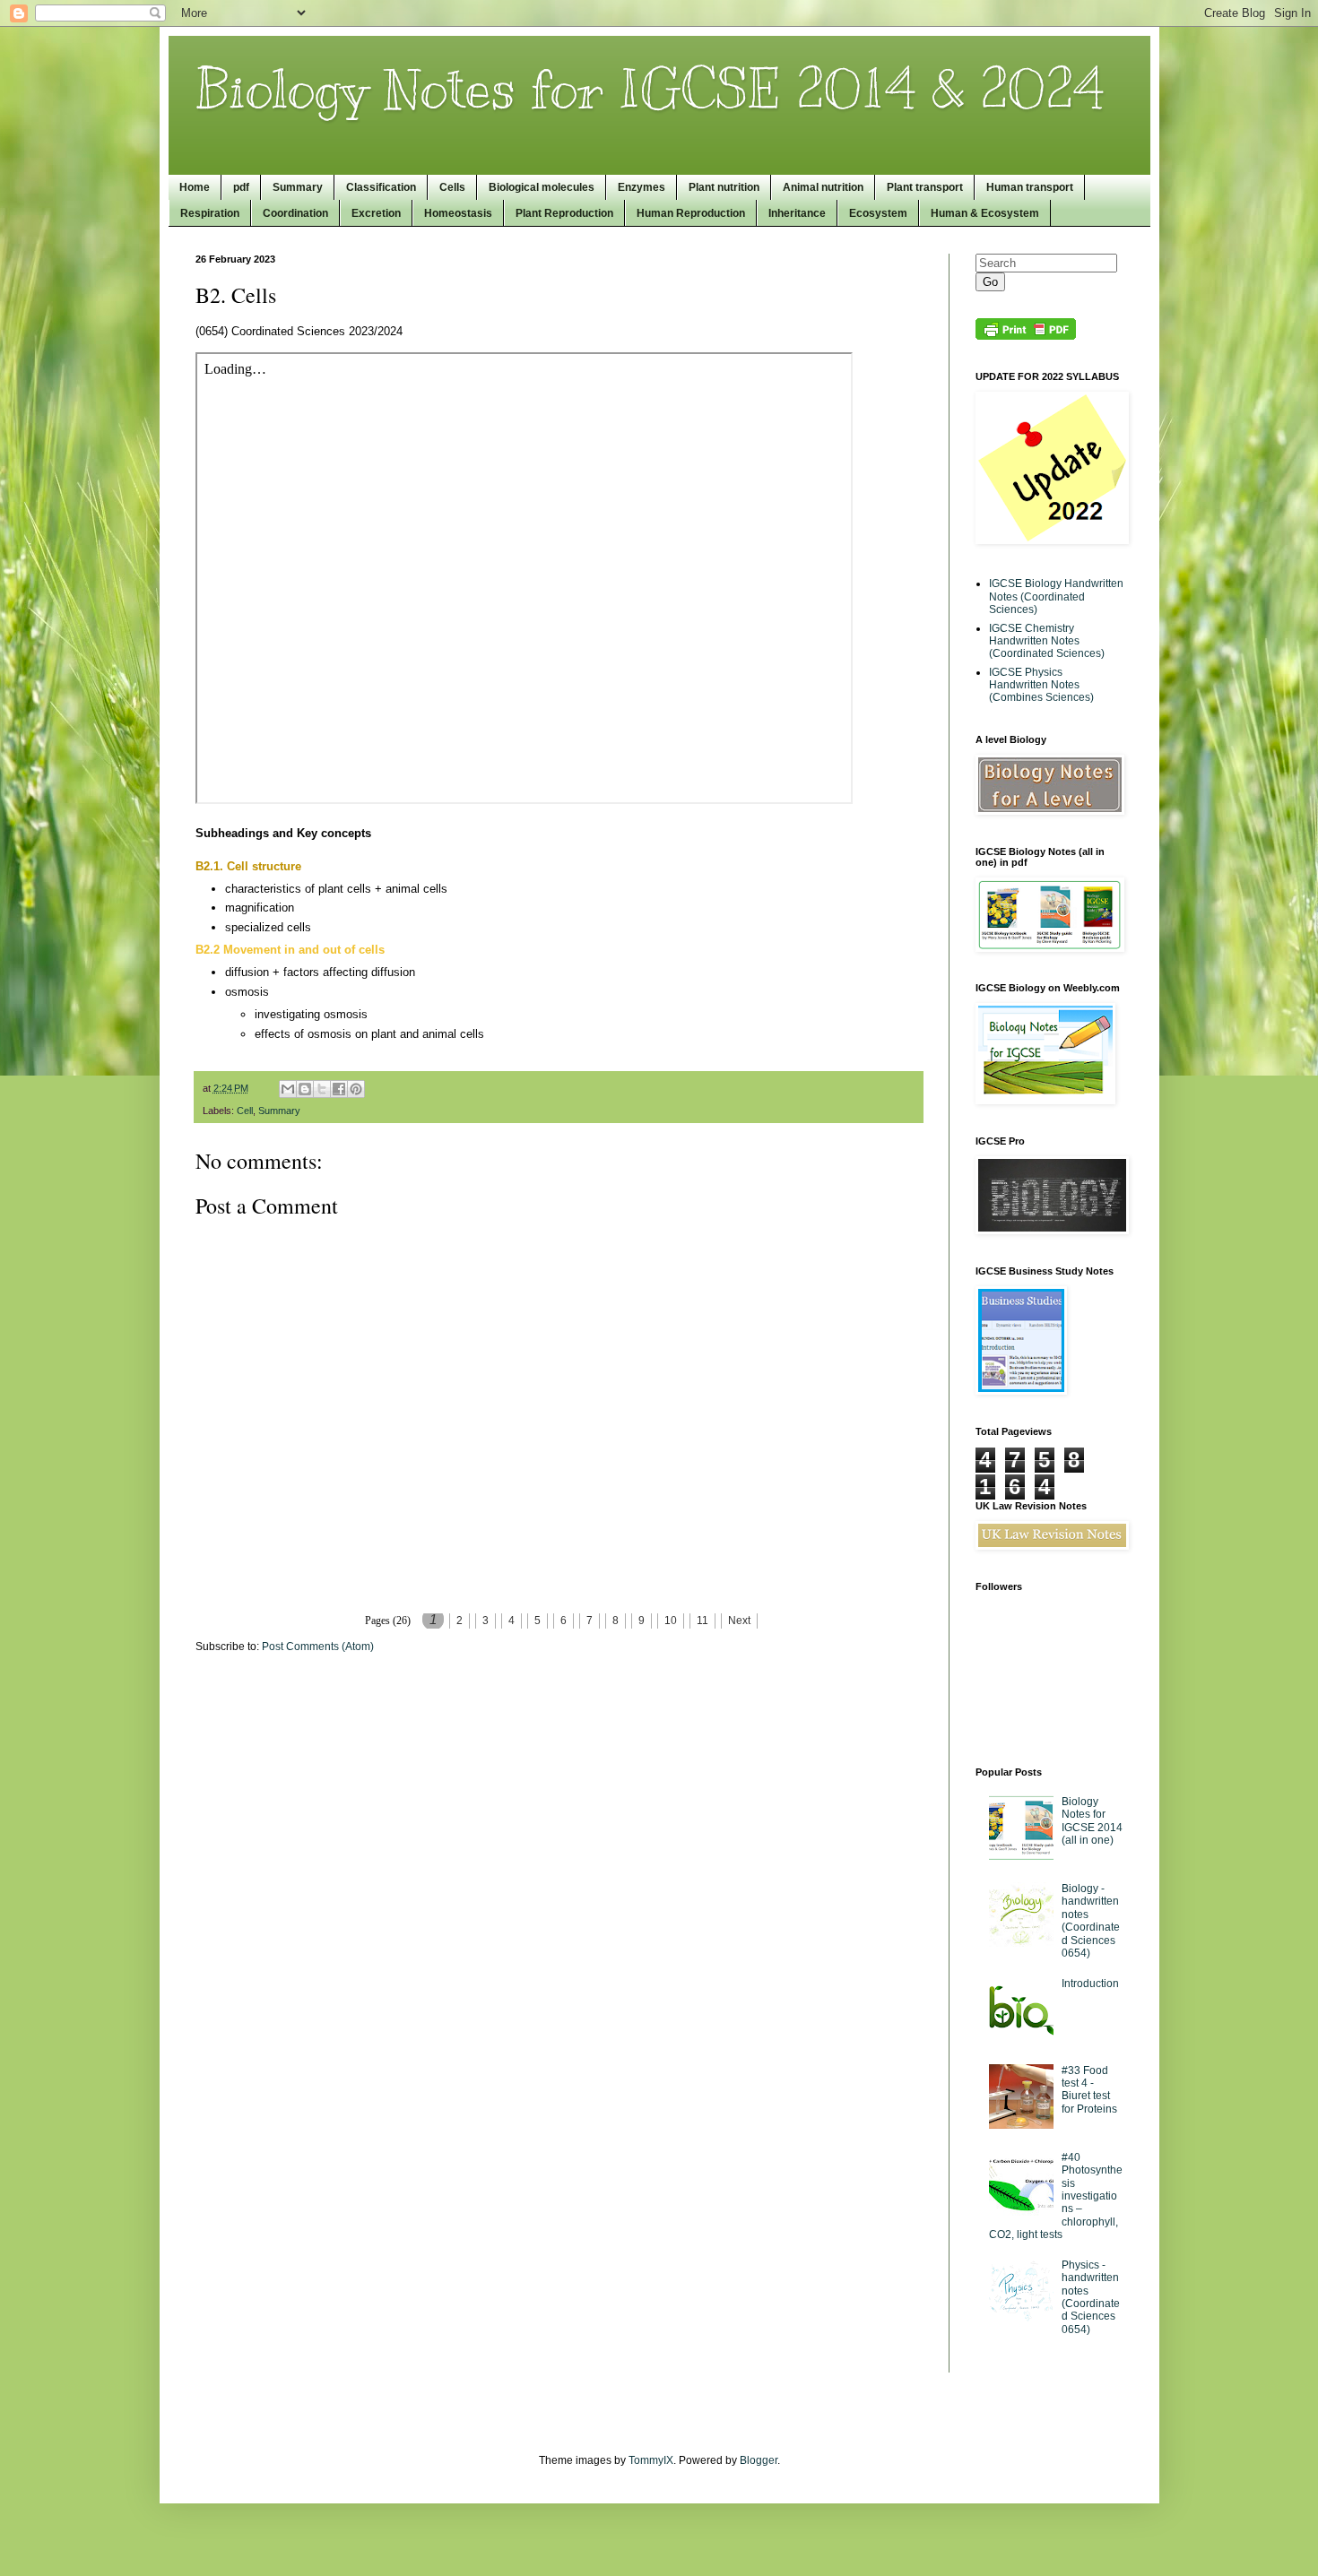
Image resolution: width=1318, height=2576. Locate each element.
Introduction (1090, 1984)
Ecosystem (878, 213)
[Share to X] (322, 1089)
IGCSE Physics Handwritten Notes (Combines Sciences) (1041, 685)
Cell (245, 1111)
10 (671, 1621)
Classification (381, 187)
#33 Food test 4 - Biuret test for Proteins (1089, 2090)
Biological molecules (542, 187)
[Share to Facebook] (339, 1089)
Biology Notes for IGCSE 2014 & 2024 (650, 90)
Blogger (759, 2460)
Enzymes (642, 187)
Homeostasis (458, 213)
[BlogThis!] (305, 1089)
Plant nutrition (724, 187)
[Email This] (288, 1089)
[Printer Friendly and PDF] (1026, 336)
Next (739, 1621)
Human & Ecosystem (985, 213)
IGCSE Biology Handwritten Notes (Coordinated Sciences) (1056, 596)
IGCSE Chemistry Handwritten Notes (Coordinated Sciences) (1047, 641)
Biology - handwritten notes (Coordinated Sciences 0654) (1091, 1921)
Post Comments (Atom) (318, 1647)
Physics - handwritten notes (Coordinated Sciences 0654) (1091, 2297)
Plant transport (925, 187)
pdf (241, 187)
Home (195, 187)
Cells (452, 187)
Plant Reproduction (564, 213)
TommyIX (651, 2460)
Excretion (376, 213)
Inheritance (797, 213)
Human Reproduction (691, 213)
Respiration (210, 213)
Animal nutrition (823, 187)
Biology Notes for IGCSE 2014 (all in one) (1092, 1821)
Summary (298, 187)
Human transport (1030, 187)
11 (702, 1621)
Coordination (295, 213)
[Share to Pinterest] (356, 1089)
